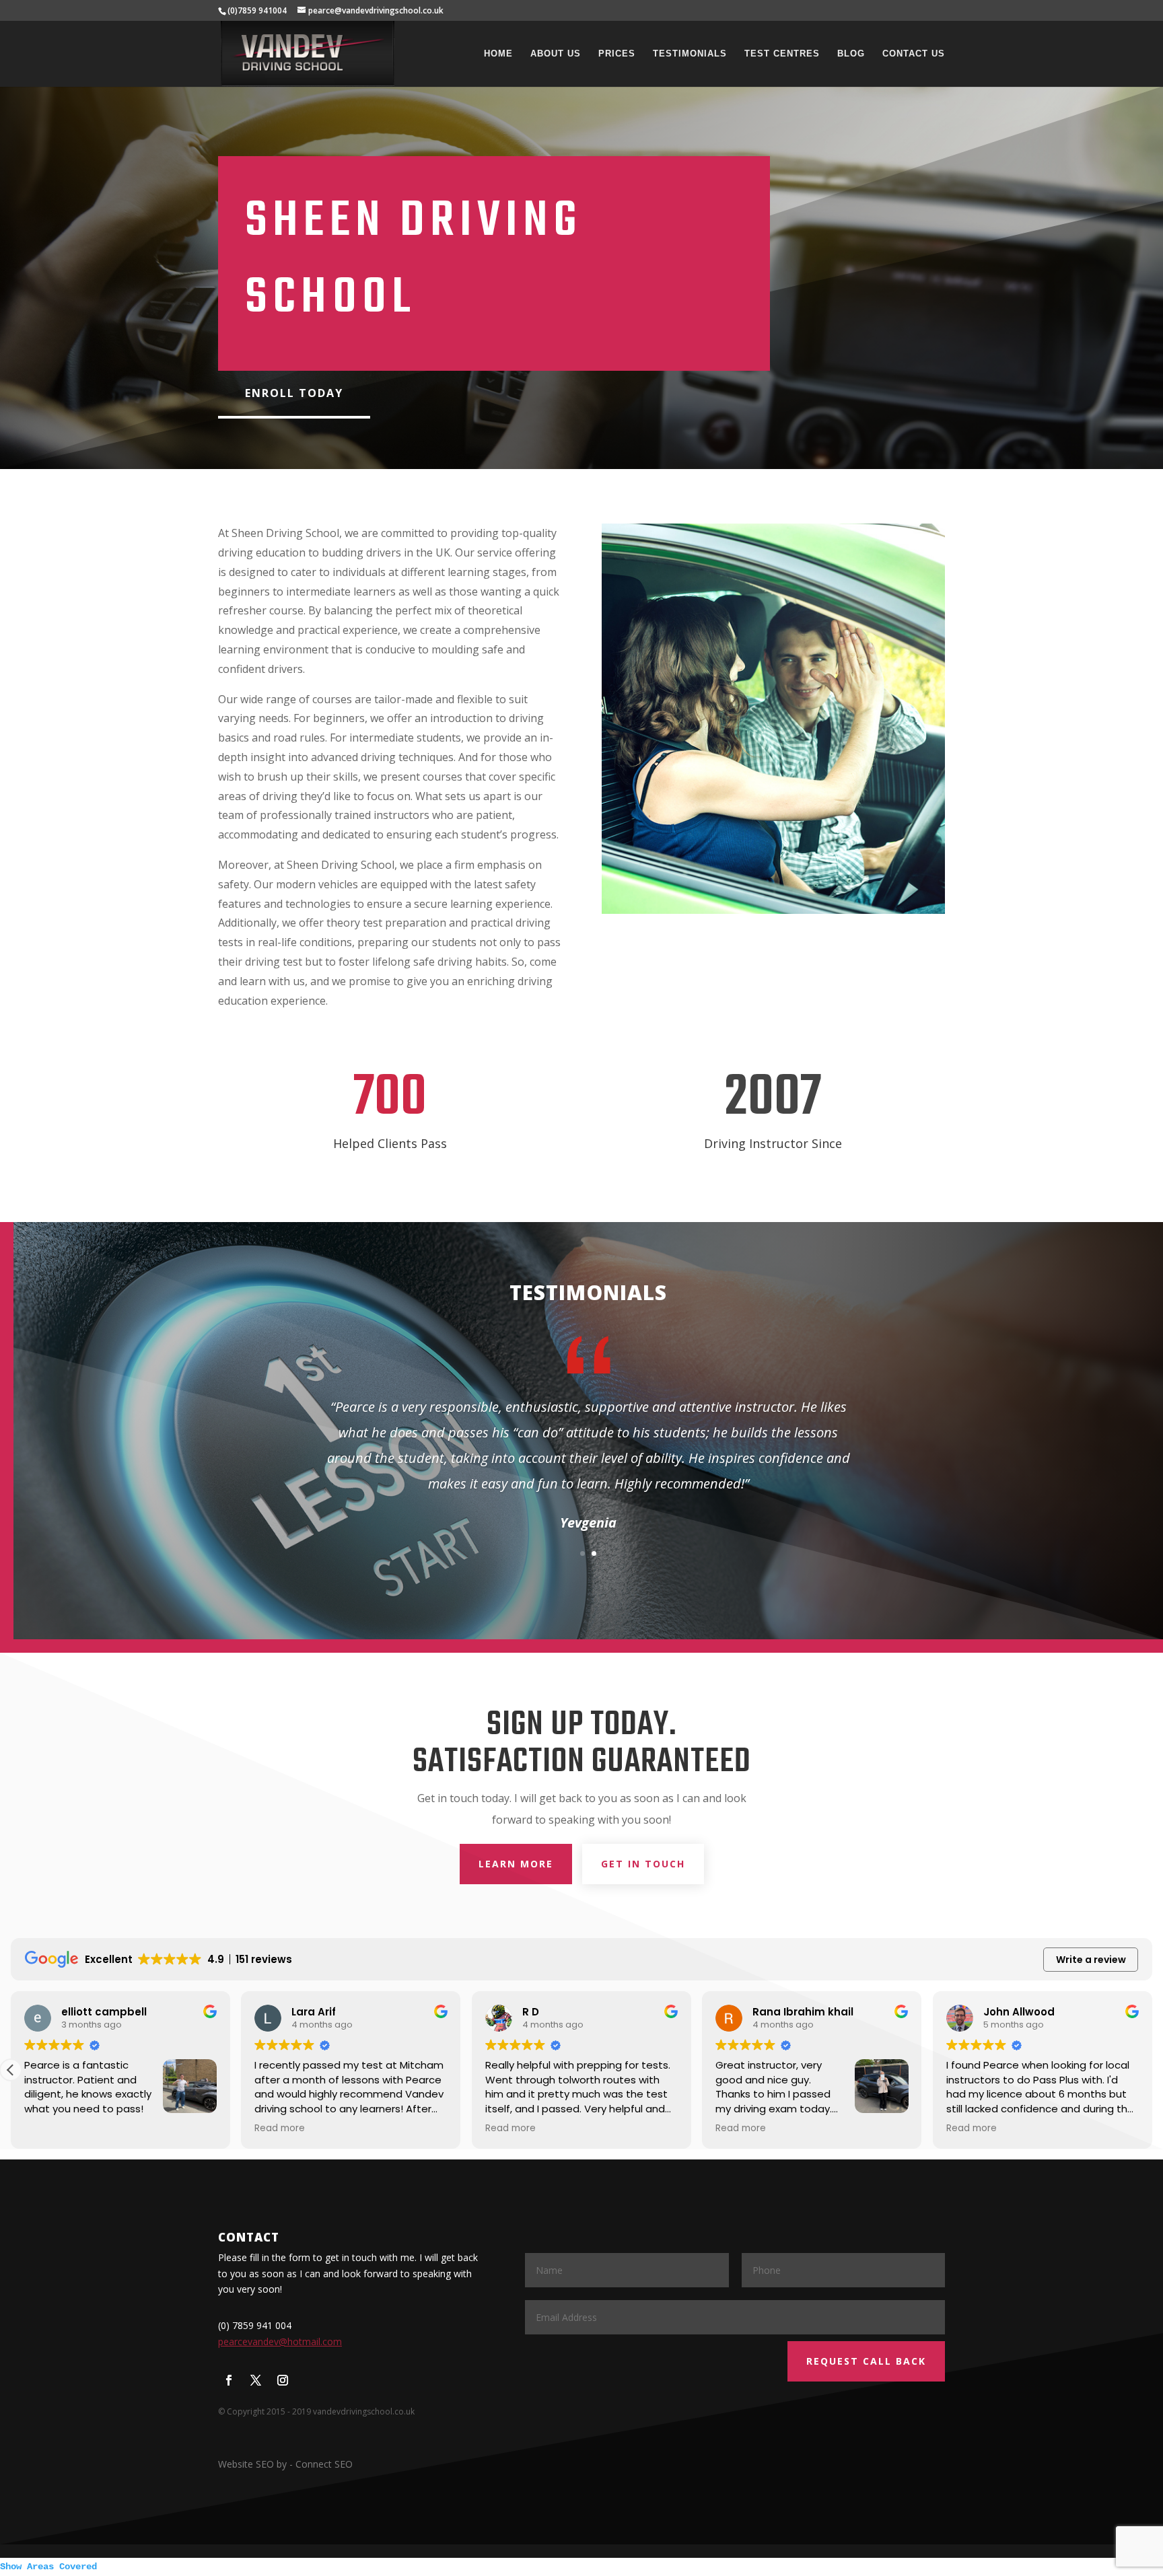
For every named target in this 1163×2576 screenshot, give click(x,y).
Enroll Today (294, 393)
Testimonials (690, 54)
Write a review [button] (1091, 1960)
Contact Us (914, 54)
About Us (556, 54)
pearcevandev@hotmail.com (280, 2341)
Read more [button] (49, 2128)
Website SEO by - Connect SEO (285, 2464)
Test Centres (782, 54)
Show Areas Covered (48, 2567)
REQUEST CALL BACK (866, 2361)
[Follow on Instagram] (283, 2380)
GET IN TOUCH (643, 1864)
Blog (851, 54)
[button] (1152, 2070)
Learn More (516, 1864)
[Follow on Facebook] (229, 2380)
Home (498, 54)
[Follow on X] (256, 2380)
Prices (617, 54)
